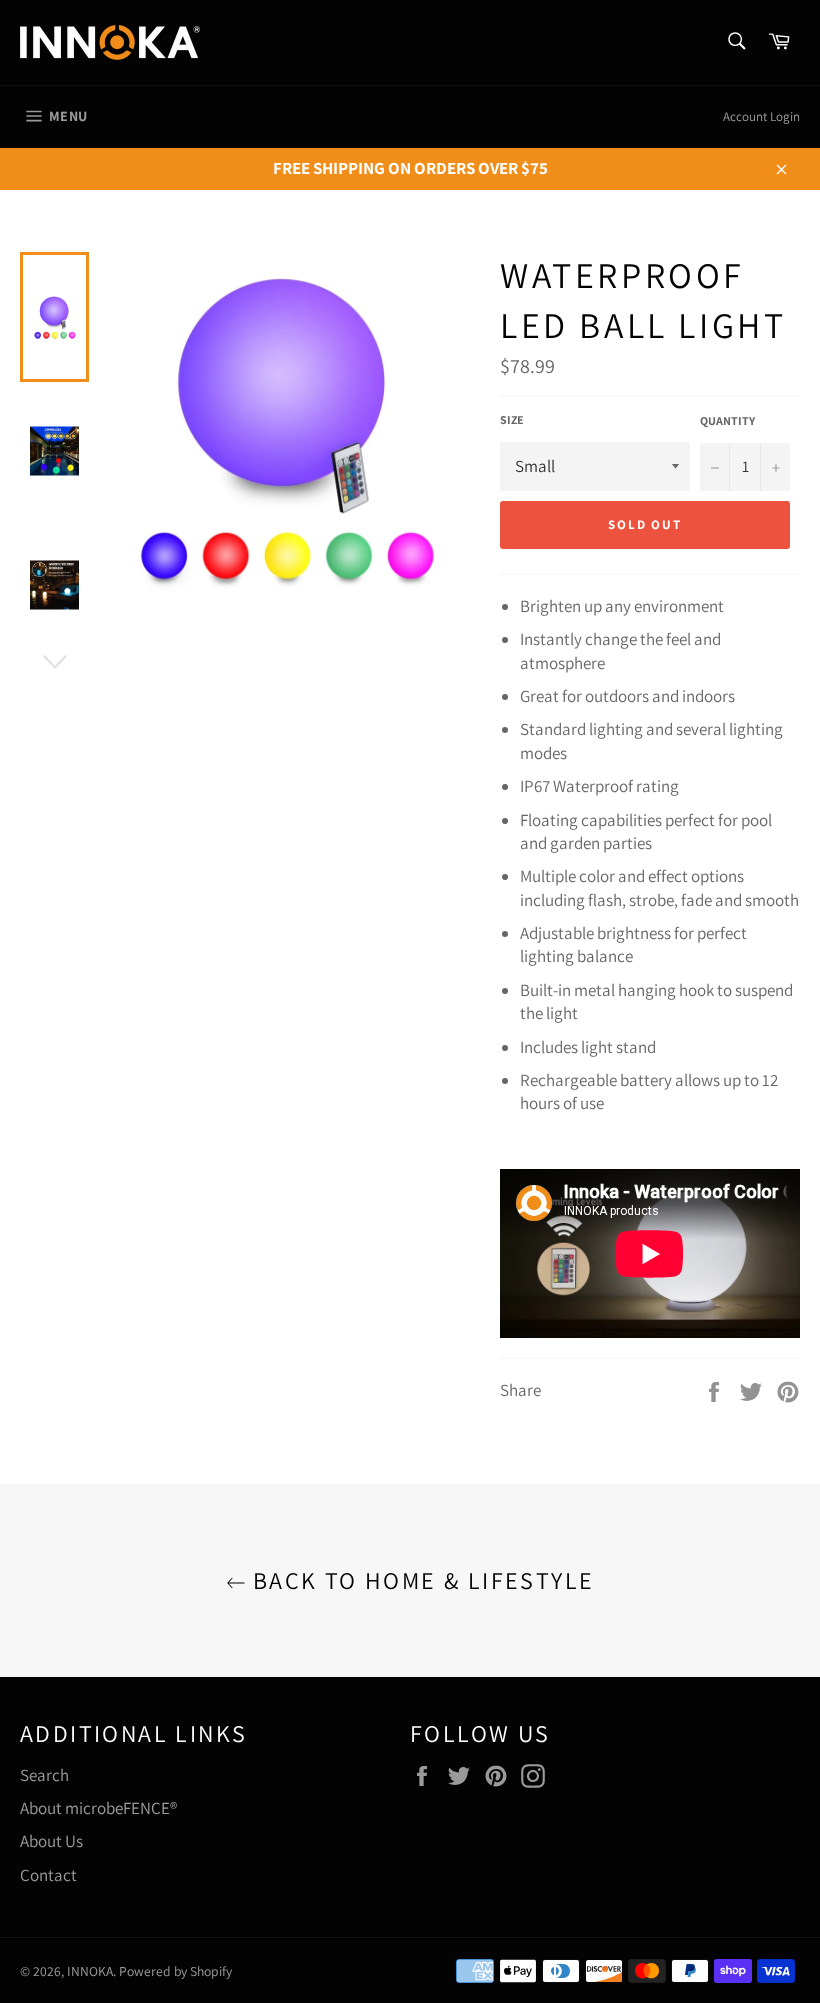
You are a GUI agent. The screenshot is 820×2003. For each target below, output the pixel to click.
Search (44, 1775)
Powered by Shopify (175, 1971)
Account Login (761, 116)
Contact (48, 1875)
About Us (51, 1841)
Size (512, 419)
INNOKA (90, 1971)
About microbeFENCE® (98, 1808)
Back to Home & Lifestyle (420, 1580)
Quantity (727, 420)
